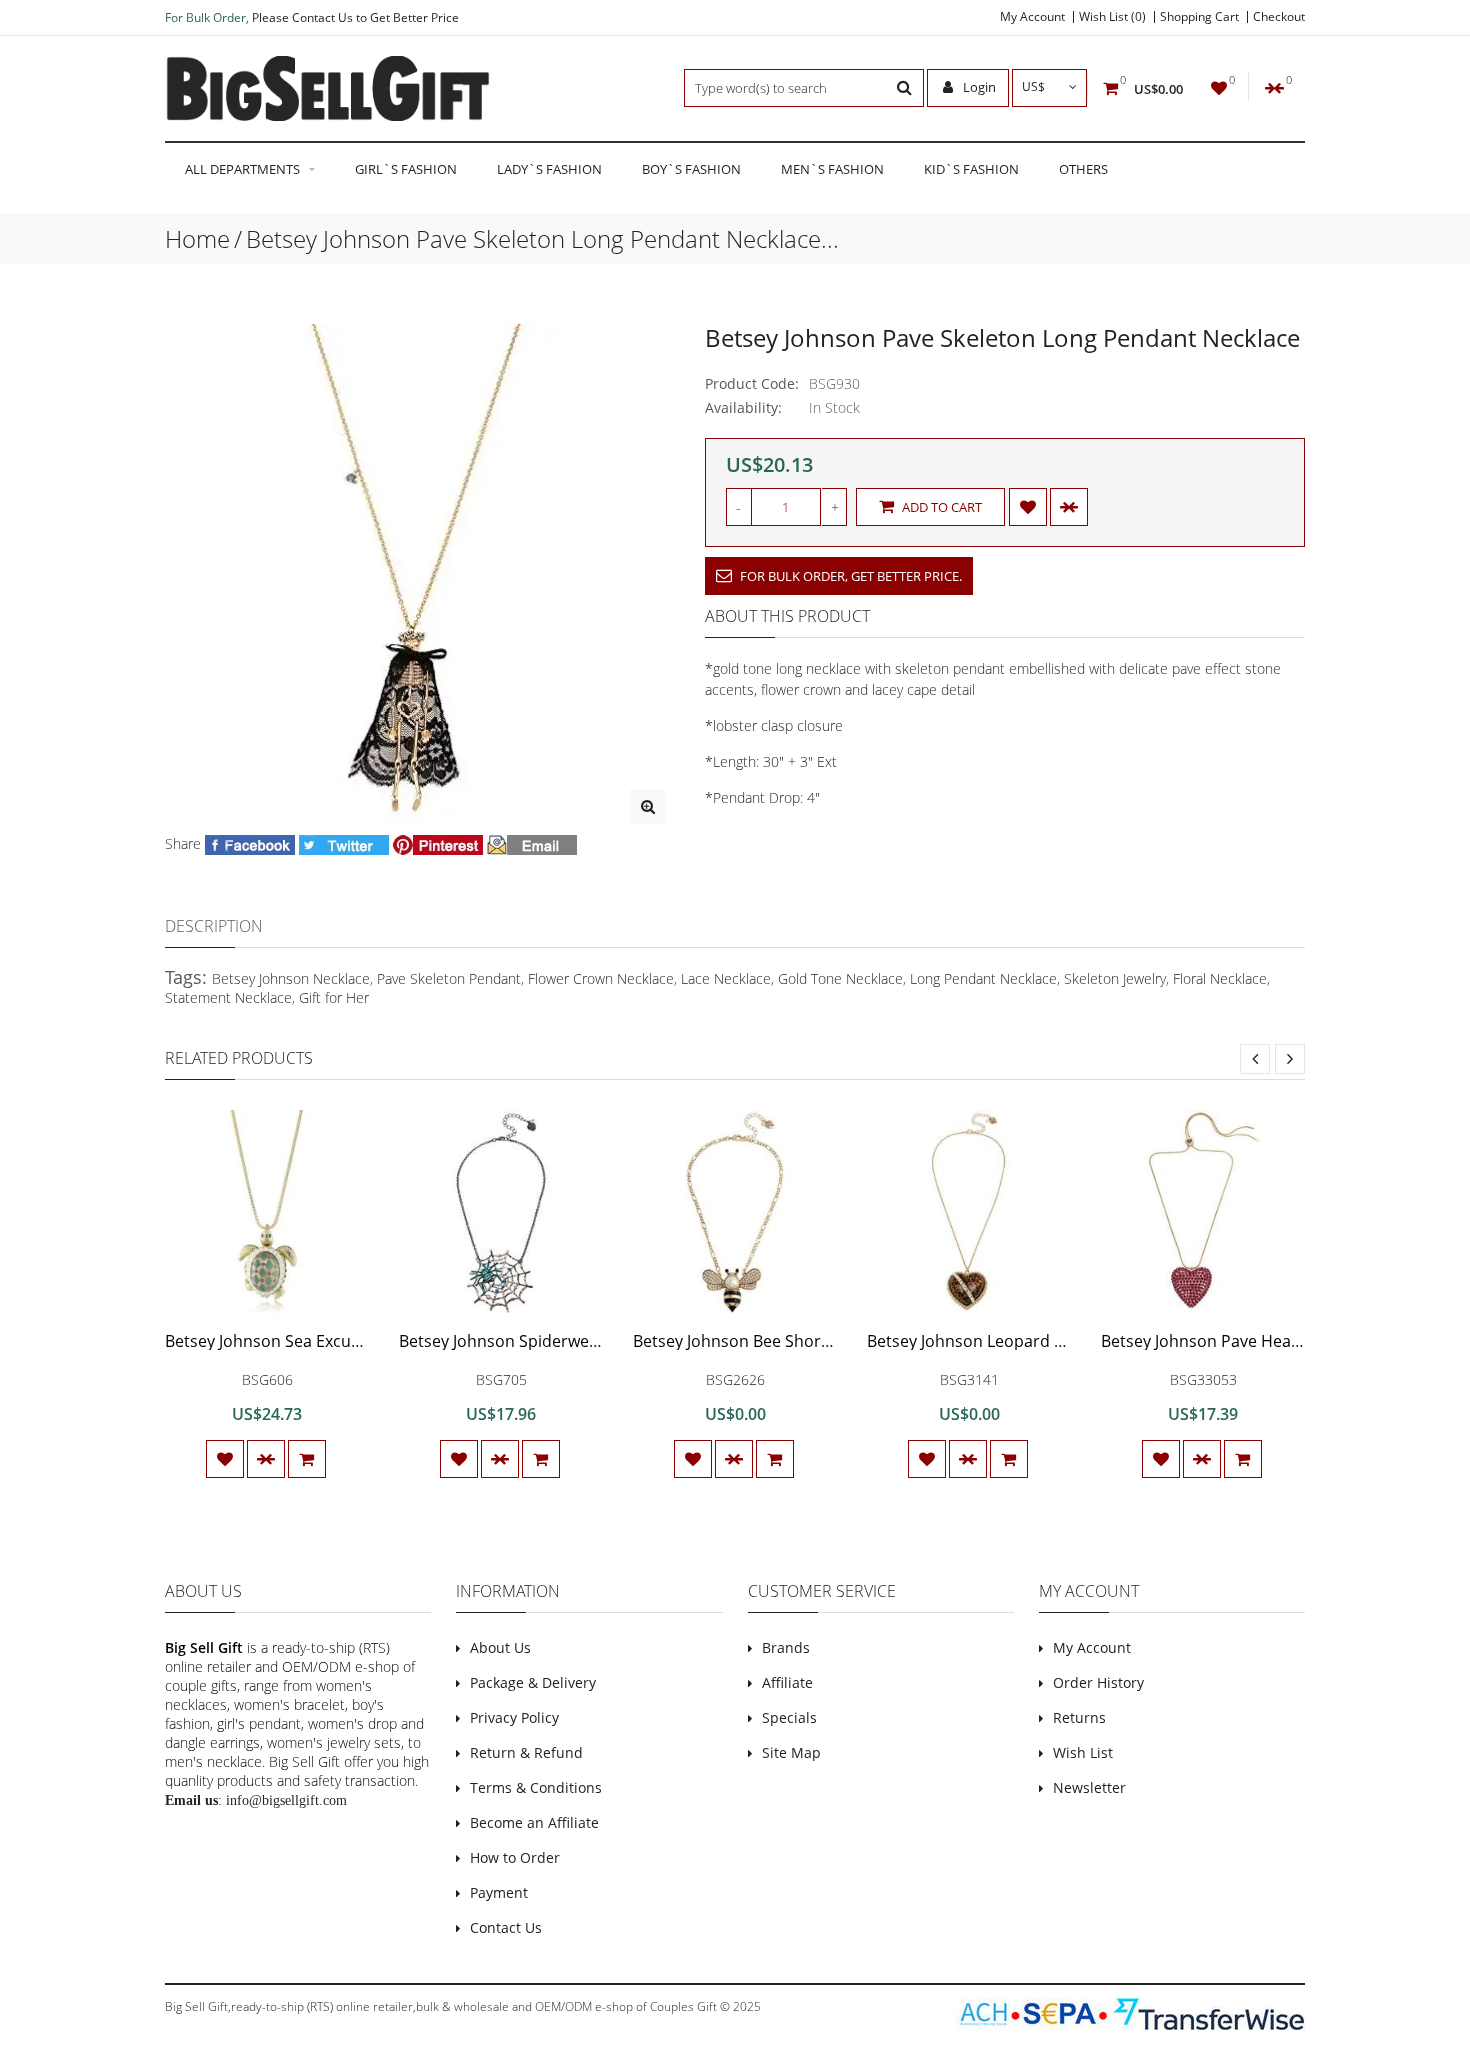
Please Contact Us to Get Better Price (355, 17)
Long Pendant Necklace (983, 978)
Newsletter (1089, 1787)
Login (978, 87)
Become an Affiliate (534, 1822)
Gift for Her (334, 997)
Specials (789, 1717)
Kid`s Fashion (971, 169)
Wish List (1083, 1752)
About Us (500, 1647)
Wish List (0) (1112, 17)
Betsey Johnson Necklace (291, 978)
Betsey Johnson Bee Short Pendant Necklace (799, 1341)
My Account (1032, 17)
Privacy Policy (514, 1717)
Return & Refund (526, 1752)
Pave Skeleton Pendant (449, 978)
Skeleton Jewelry (1115, 978)
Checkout (1279, 17)
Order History (1098, 1682)
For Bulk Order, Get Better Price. (849, 576)
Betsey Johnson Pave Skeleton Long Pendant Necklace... (542, 238)
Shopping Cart (1199, 17)
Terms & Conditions (536, 1787)
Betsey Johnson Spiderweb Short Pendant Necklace (591, 1341)
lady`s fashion (549, 169)
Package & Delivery (533, 1682)
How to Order (515, 1857)
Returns (1079, 1717)
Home (197, 238)
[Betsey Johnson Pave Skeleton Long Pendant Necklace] (647, 806)
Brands (786, 1647)
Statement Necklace (228, 997)
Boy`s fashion (691, 169)
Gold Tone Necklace (840, 978)
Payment (499, 1892)
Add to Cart (940, 507)
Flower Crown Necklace (601, 978)
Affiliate (787, 1682)
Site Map (791, 1752)
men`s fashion (832, 169)
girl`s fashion (406, 169)
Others (1083, 169)
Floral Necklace (1220, 978)
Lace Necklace (726, 978)
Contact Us (506, 1927)
